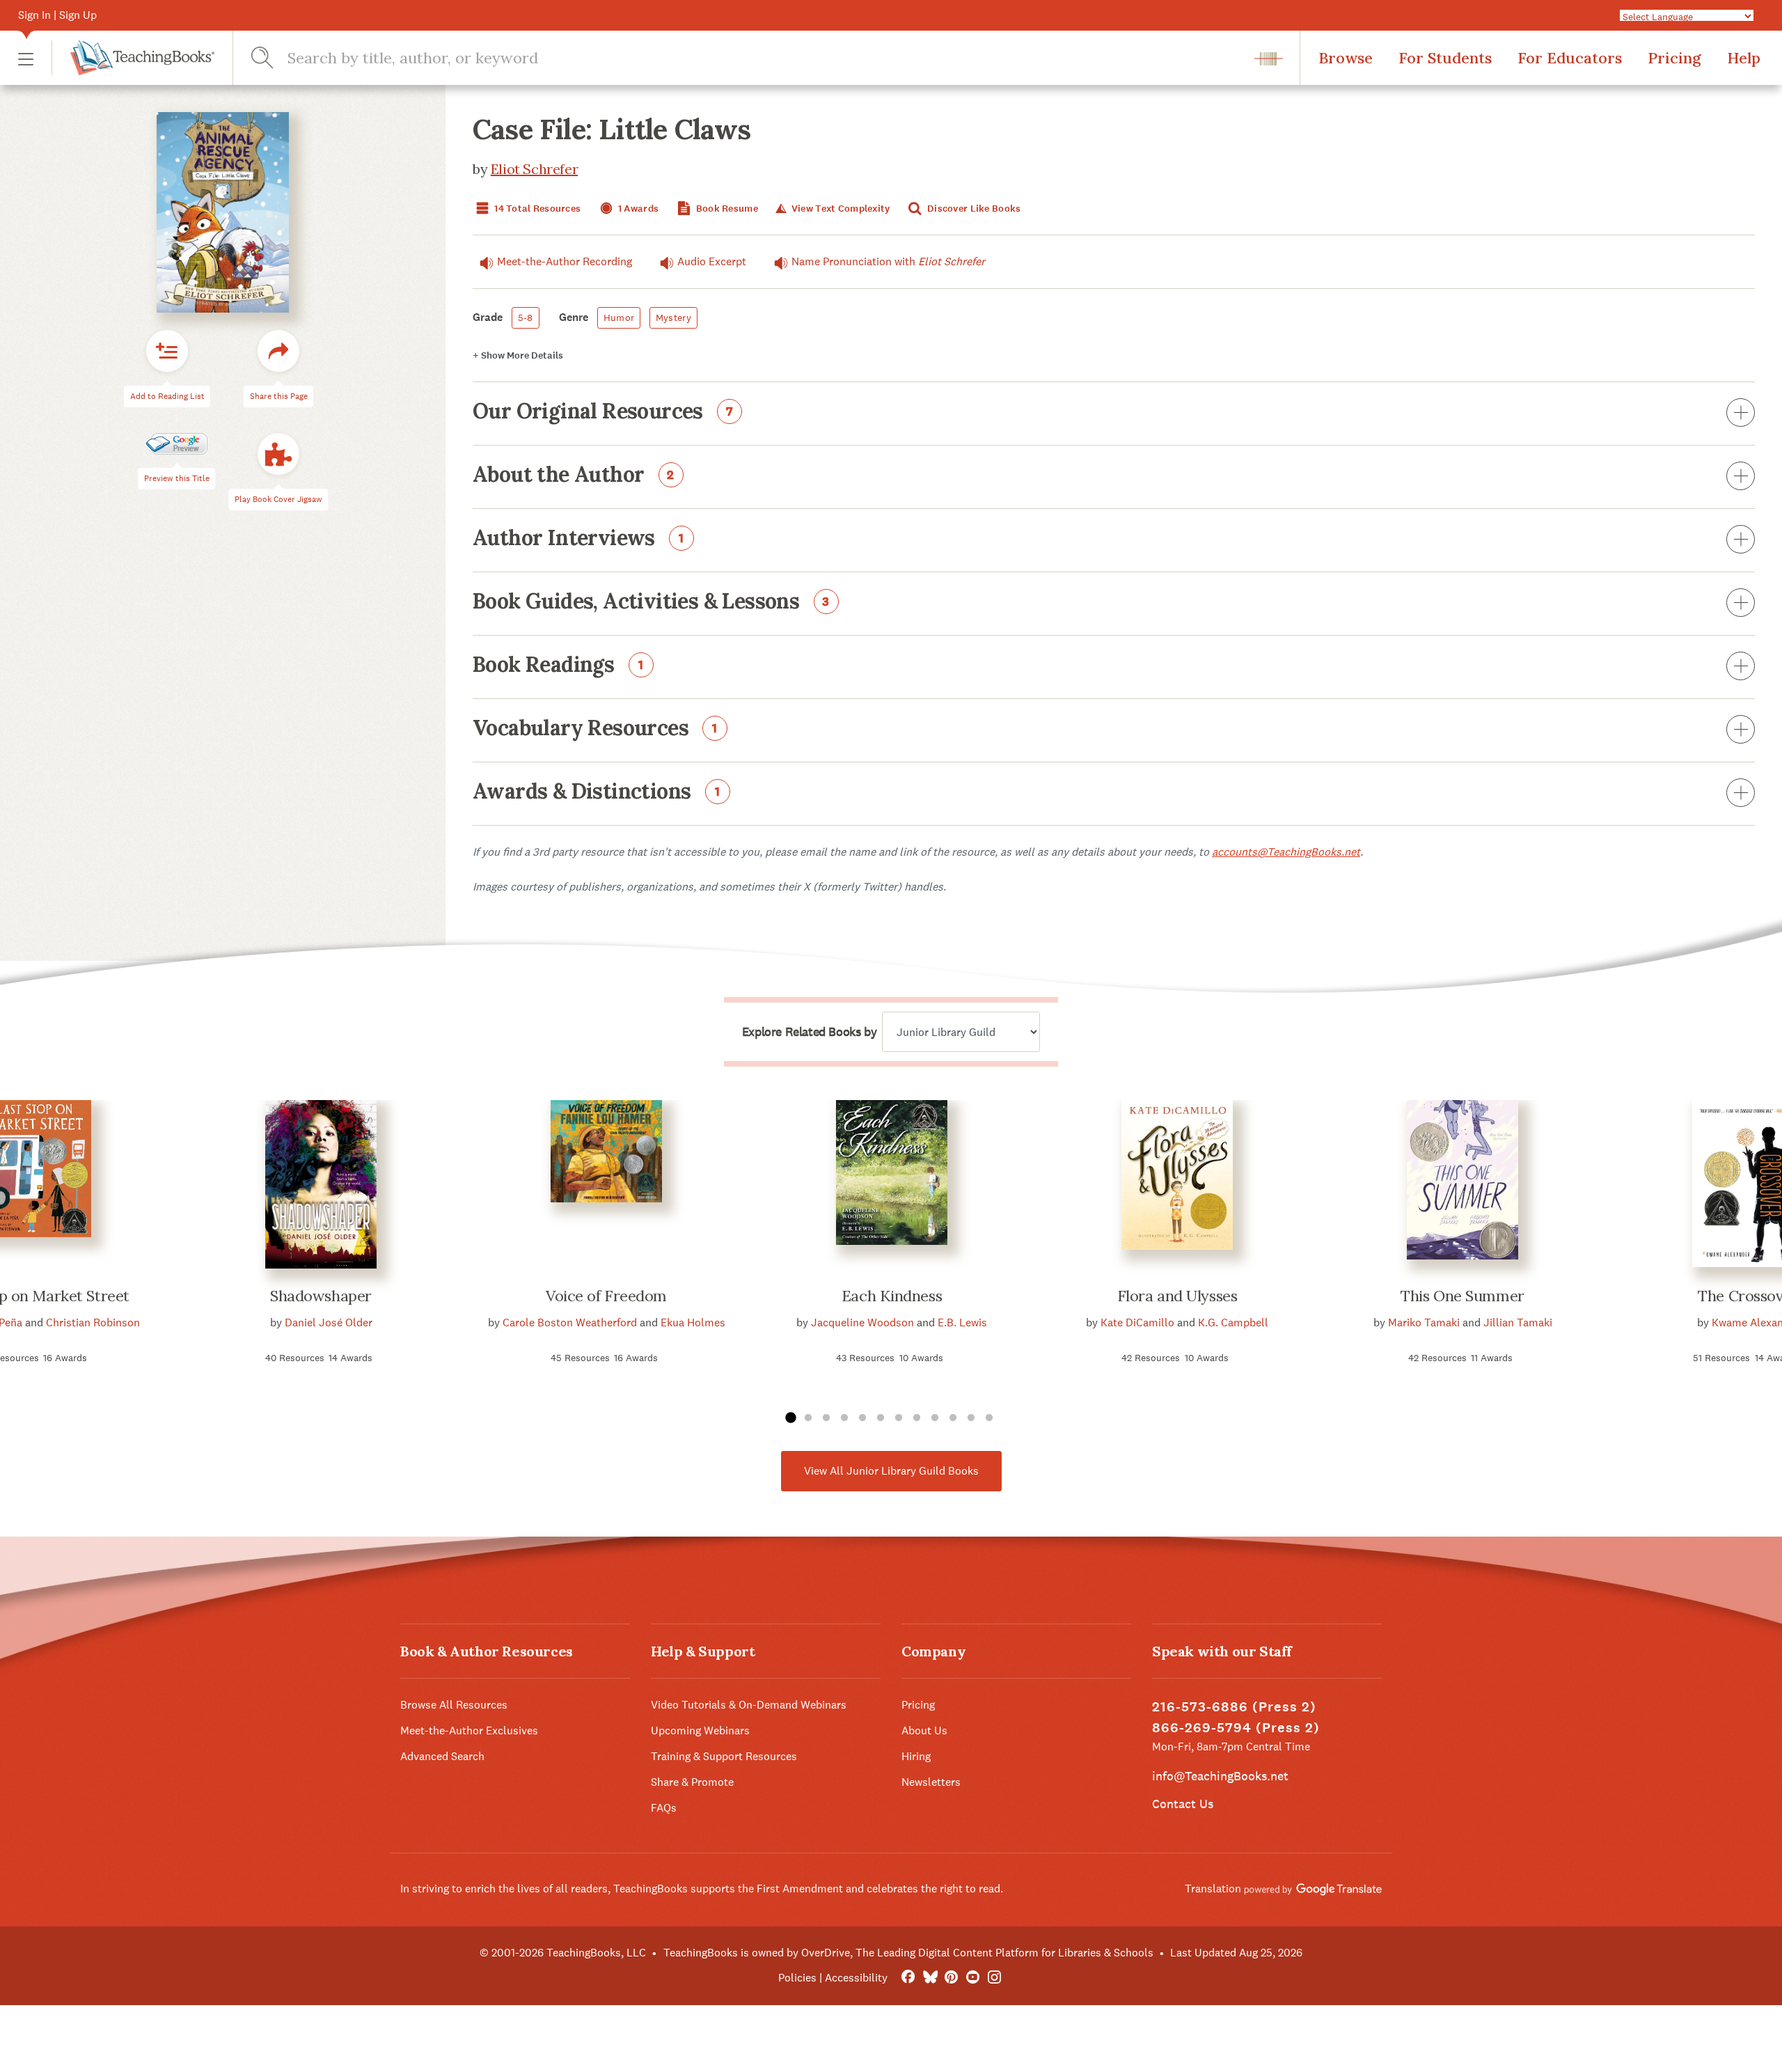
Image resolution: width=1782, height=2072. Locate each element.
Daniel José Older (329, 1323)
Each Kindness (892, 1296)
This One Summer (1462, 1296)
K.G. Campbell (1233, 1323)
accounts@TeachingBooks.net (1286, 852)
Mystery (673, 317)
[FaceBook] (908, 1978)
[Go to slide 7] (899, 1418)
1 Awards (638, 209)
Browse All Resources (454, 1705)
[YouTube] (973, 1978)
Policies (797, 1978)
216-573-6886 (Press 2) (1234, 1707)
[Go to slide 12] (989, 1418)
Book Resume (726, 209)
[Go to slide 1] (790, 1418)
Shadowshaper (321, 1296)
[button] (26, 58)
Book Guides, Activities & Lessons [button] (651, 602)
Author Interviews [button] (578, 539)
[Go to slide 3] (826, 1418)
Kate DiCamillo (1137, 1323)
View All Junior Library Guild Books (891, 1471)
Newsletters (931, 1782)
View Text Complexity (839, 209)
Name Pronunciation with (888, 261)
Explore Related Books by (809, 1032)
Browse (1346, 58)
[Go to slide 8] (917, 1418)
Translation (1214, 1889)
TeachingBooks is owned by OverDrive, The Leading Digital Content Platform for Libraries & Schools (908, 1953)
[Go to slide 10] (953, 1418)
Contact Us (1183, 1804)
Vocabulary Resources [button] (595, 729)
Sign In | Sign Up (57, 15)
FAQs (664, 1808)
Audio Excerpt (712, 261)
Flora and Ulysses (1177, 1296)
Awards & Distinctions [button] (597, 792)
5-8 (526, 317)
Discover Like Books (973, 209)
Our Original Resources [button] (603, 412)
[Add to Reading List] (167, 352)
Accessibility (856, 1978)
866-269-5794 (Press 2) (1236, 1728)
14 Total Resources (536, 209)
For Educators (1570, 58)
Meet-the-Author (565, 261)
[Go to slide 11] (971, 1418)
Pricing (1674, 58)
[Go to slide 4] (844, 1418)
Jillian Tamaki (1518, 1323)
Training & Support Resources (724, 1756)
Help (1744, 58)
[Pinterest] (951, 1978)
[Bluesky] (930, 1978)
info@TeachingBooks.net (1220, 1776)
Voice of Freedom (606, 1296)
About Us (924, 1730)
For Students (1445, 58)
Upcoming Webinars (700, 1730)
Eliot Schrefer (534, 169)
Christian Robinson (93, 1323)
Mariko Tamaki (1424, 1323)
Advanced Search (442, 1756)
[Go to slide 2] (808, 1418)
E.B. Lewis (962, 1323)
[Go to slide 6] (881, 1418)
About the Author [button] (574, 476)
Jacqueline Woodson (862, 1323)
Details (518, 355)
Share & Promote (692, 1782)
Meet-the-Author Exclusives (469, 1730)
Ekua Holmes (693, 1323)
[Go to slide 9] (935, 1418)
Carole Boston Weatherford (570, 1323)
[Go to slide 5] (862, 1418)
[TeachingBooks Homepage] (133, 58)
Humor (619, 317)
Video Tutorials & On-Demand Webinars (749, 1705)
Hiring (916, 1756)
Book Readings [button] (558, 666)
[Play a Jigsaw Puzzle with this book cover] (278, 455)
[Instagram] (994, 1978)
